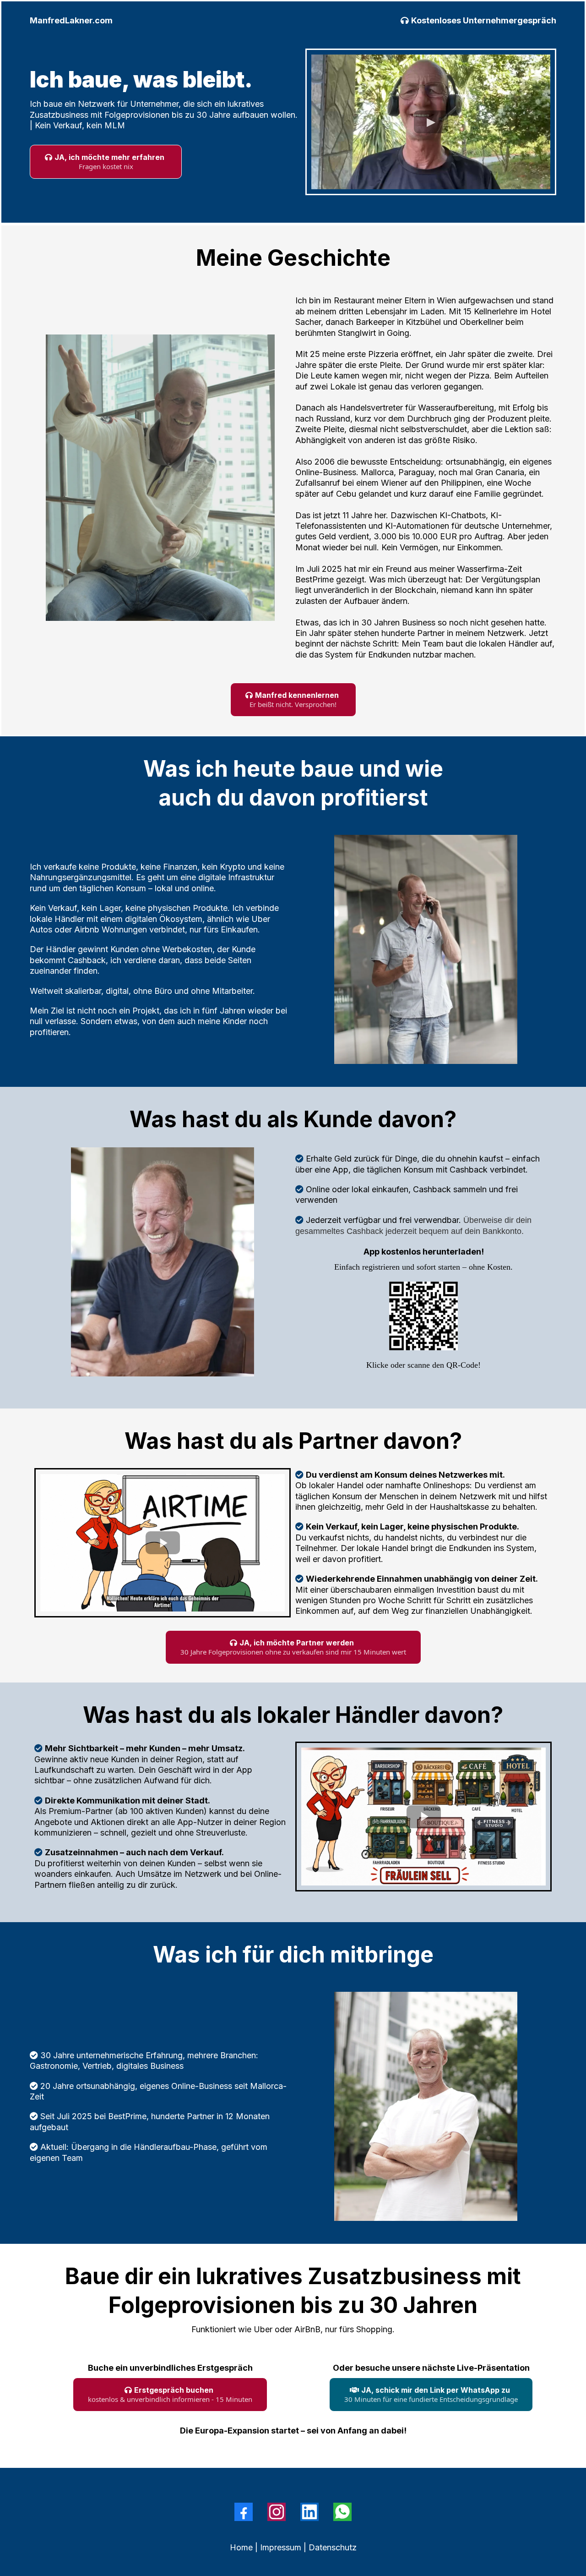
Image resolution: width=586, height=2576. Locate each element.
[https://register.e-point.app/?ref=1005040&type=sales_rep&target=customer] (423, 1316)
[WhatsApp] (342, 2512)
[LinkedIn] (309, 2512)
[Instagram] (277, 2512)
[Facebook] (244, 2512)
